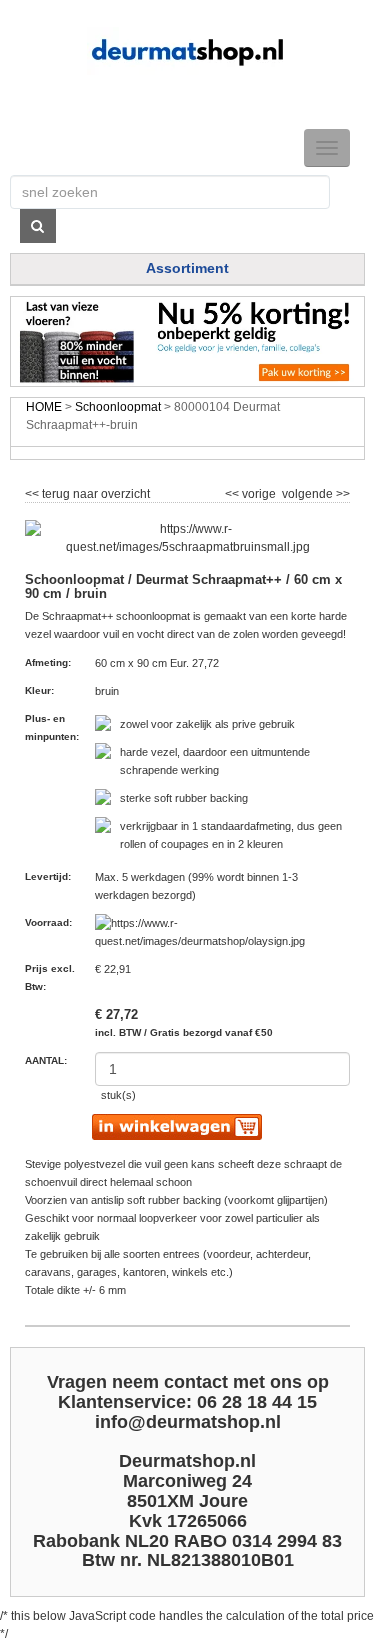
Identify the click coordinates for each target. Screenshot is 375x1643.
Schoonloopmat (118, 407)
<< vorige (252, 491)
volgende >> (314, 491)
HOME (44, 407)
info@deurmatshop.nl (188, 1422)
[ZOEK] (38, 226)
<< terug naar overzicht (87, 491)
